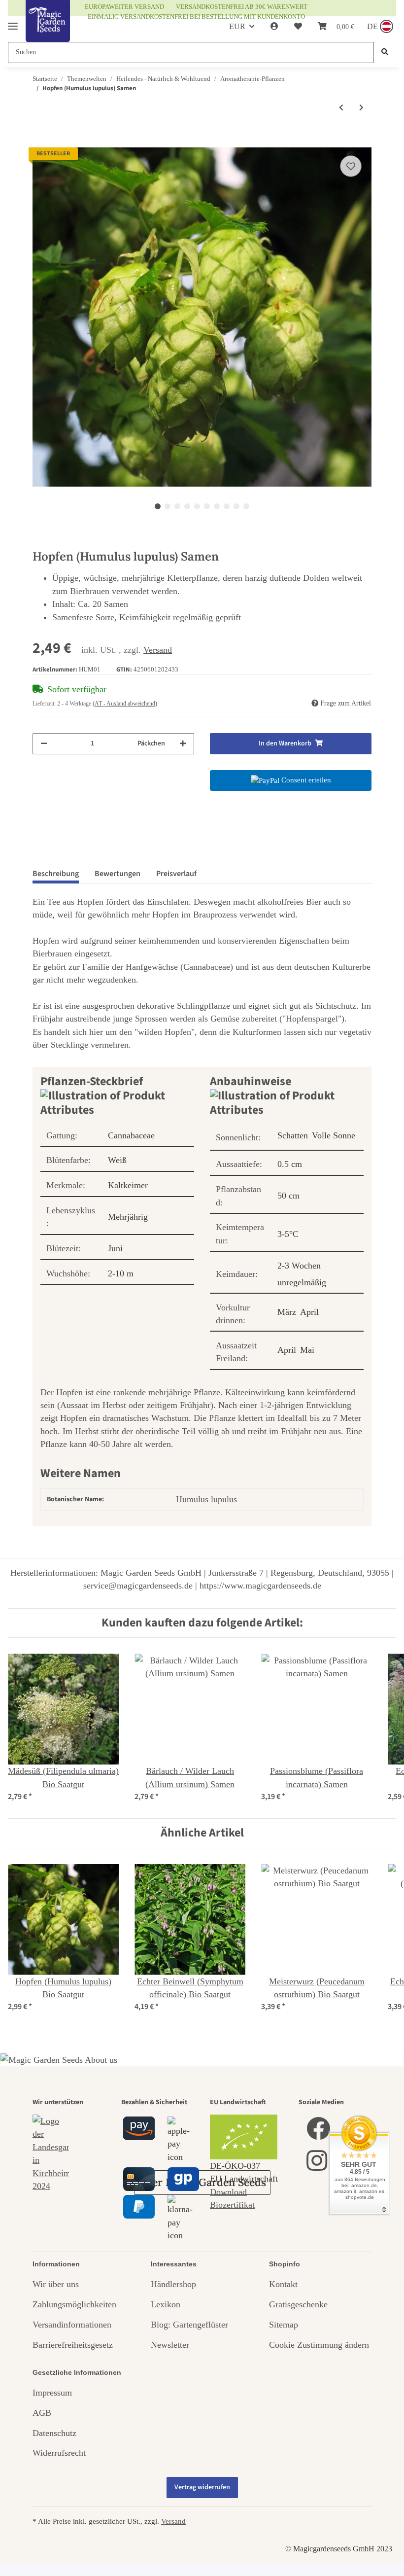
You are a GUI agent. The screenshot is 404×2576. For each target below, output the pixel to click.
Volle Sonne (334, 1135)
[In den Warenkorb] (40, 141)
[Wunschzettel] (298, 27)
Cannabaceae (131, 1135)
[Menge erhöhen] (183, 744)
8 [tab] (227, 506)
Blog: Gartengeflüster (189, 2325)
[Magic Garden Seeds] (48, 31)
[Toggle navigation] (13, 22)
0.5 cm (290, 1164)
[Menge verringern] (44, 744)
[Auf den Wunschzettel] (351, 166)
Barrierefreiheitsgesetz (73, 2345)
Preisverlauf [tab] (176, 874)
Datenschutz (54, 2433)
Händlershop (173, 2284)
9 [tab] (236, 506)
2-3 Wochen (299, 1266)
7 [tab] (217, 506)
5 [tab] (197, 506)
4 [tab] (187, 506)
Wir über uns (56, 2284)
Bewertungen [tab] (118, 874)
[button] (274, 27)
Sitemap (284, 2325)
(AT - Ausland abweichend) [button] (125, 704)
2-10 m (121, 1273)
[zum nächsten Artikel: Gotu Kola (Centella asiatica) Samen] (361, 108)
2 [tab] (168, 506)
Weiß (117, 1160)
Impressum (52, 2393)
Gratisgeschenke (298, 2304)
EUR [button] (237, 26)
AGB (42, 2413)
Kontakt (283, 2284)
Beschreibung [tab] (56, 874)
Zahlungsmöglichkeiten (74, 2304)
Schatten (293, 1135)
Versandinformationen (72, 2325)
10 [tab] (246, 506)
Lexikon (166, 2304)
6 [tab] (207, 506)
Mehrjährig (128, 1217)
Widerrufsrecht (59, 2453)
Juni (115, 1248)
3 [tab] (177, 506)
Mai (307, 1350)
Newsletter (170, 2345)
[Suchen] (385, 53)
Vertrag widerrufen (202, 2487)
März (287, 1312)
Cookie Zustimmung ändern (319, 2345)
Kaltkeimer (128, 1185)
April (309, 1312)
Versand (158, 650)
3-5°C (288, 1234)
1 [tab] (158, 506)
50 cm (288, 1196)
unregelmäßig (302, 1282)
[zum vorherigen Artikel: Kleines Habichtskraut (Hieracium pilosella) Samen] (341, 108)
